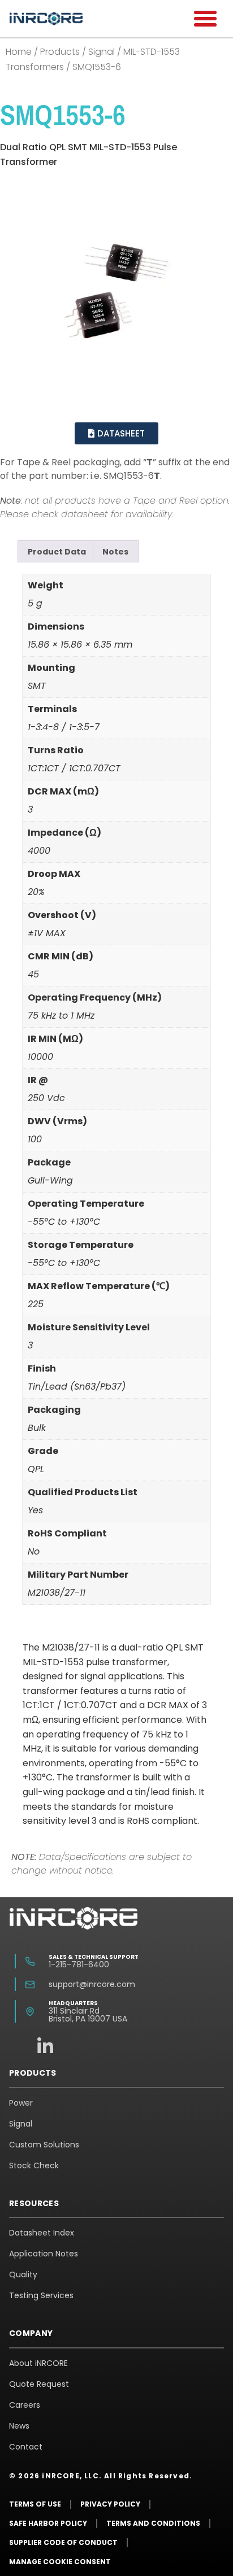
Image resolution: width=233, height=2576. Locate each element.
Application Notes (44, 2254)
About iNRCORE (38, 2363)
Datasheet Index (42, 2233)
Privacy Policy (110, 2504)
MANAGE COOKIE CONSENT (60, 2562)
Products (60, 52)
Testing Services (41, 2295)
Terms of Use (35, 2504)
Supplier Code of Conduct (63, 2542)
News (19, 2426)
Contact (26, 2447)
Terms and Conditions (153, 2523)
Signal (102, 52)
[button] (205, 19)
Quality (23, 2274)
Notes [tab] (115, 552)
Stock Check (34, 2165)
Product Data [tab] (57, 552)
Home (19, 52)
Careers (25, 2405)
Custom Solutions (44, 2145)
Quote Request (39, 2384)
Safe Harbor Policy (48, 2523)
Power (21, 2103)
